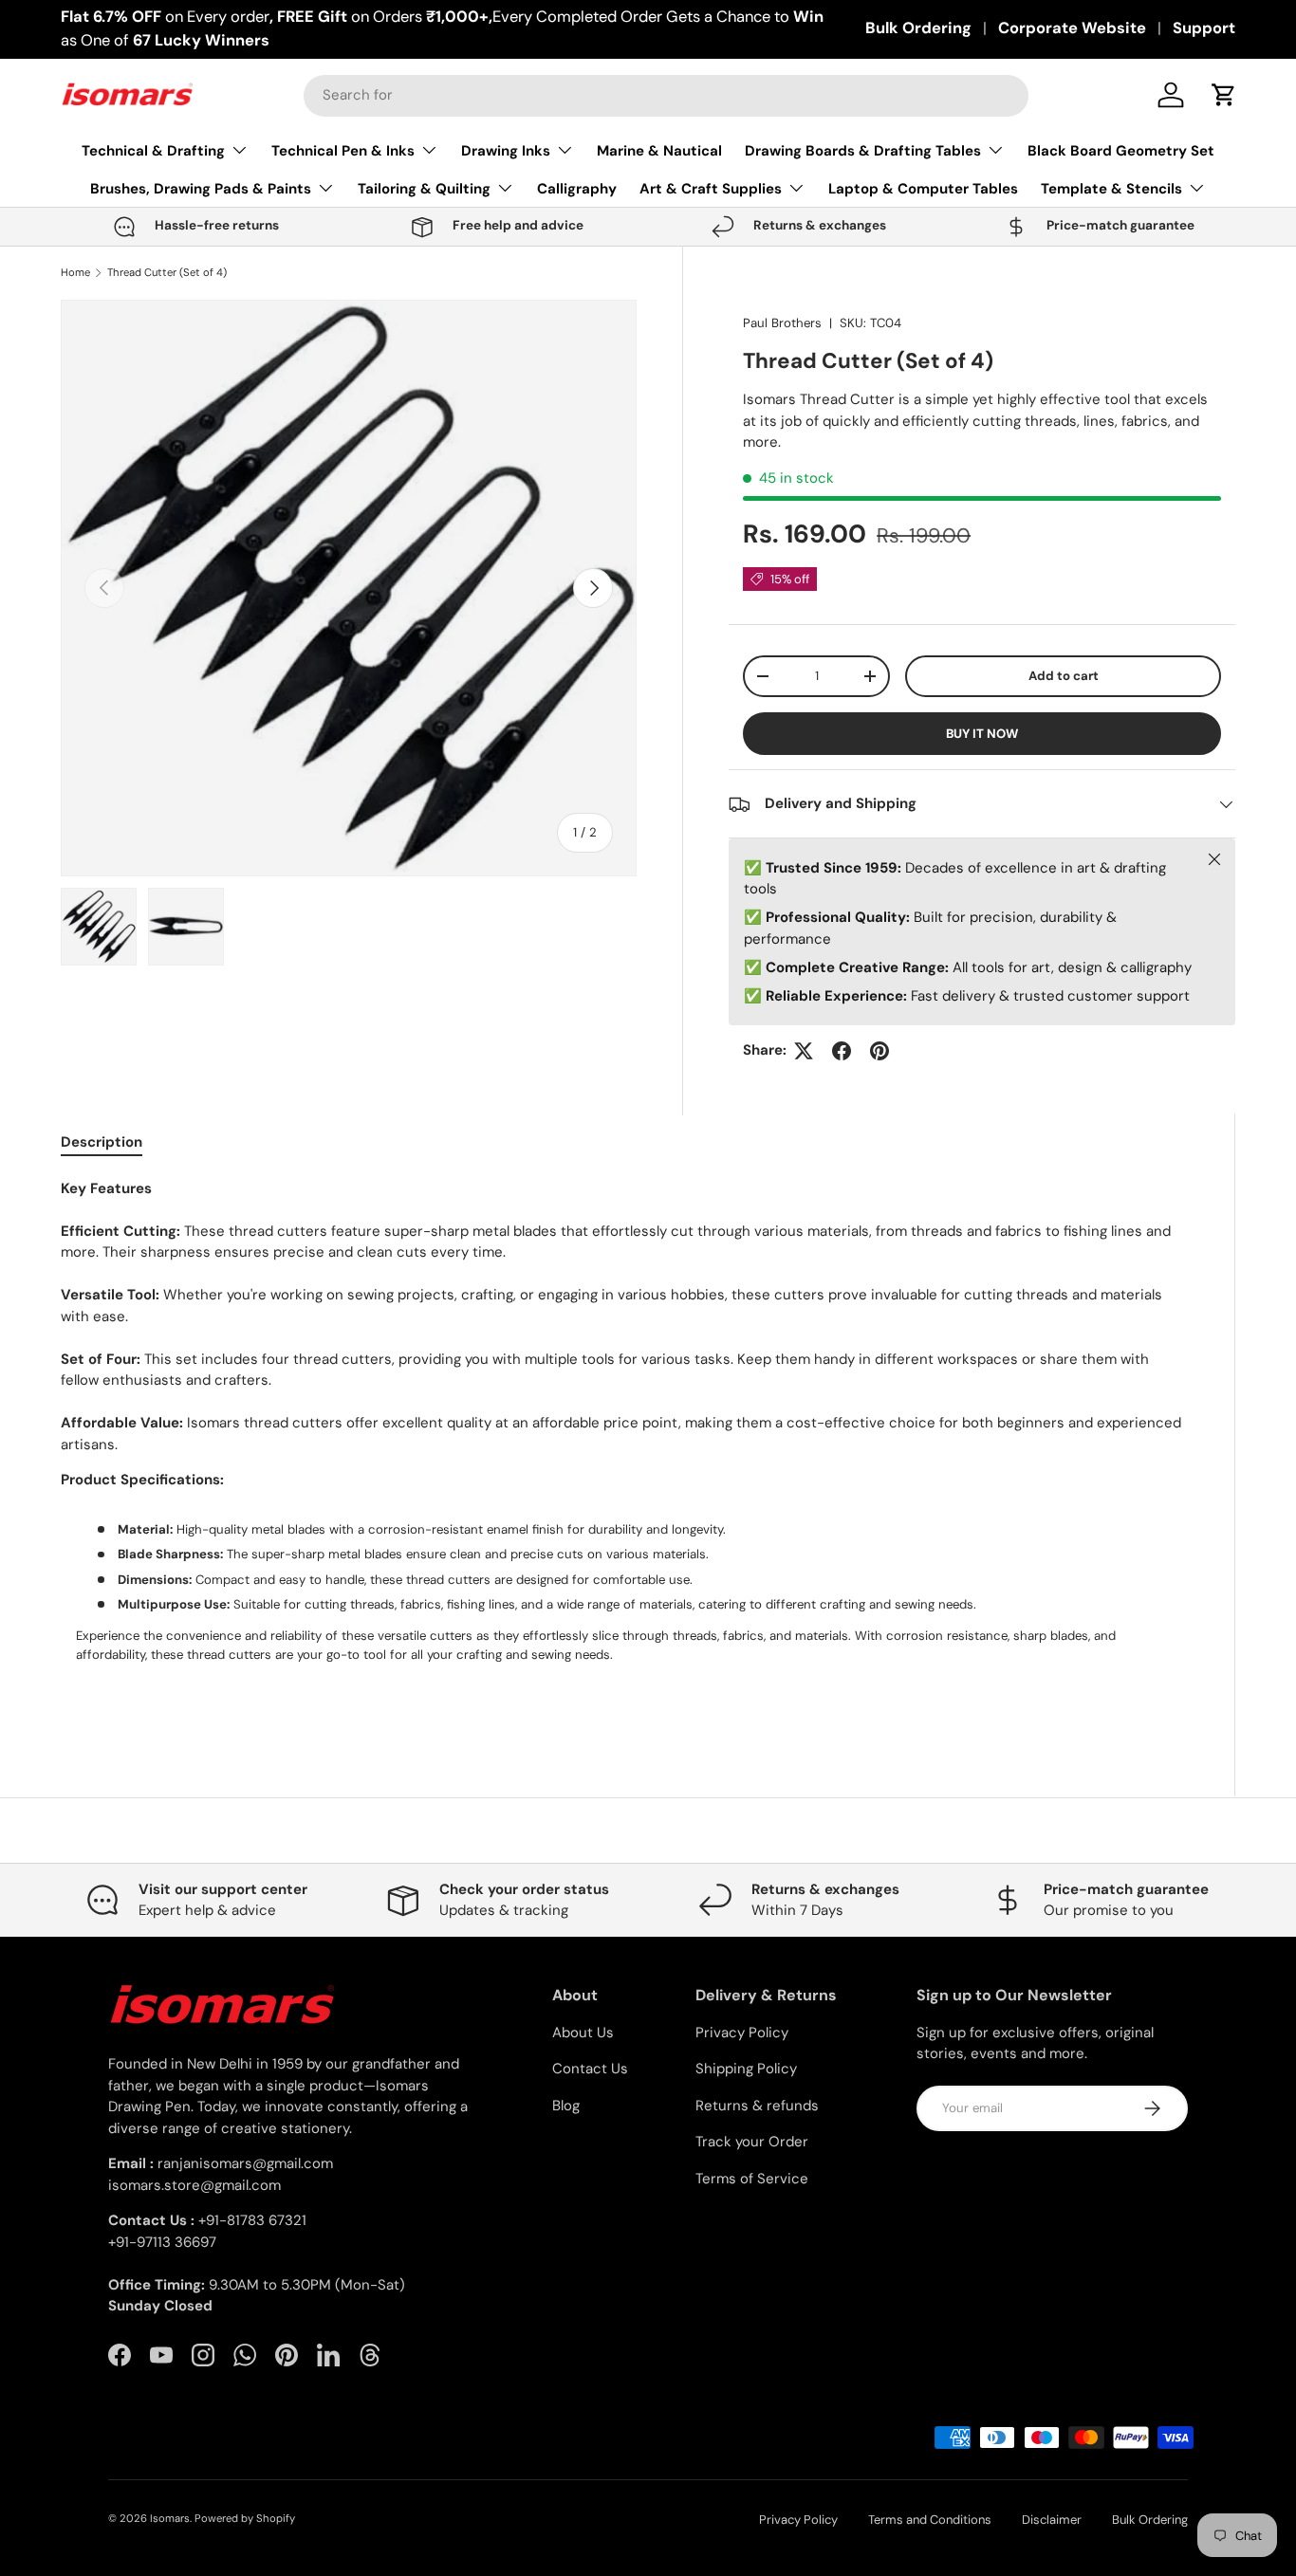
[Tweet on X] (804, 1051)
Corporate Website (1072, 28)
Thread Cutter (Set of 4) (167, 273)
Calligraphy (577, 189)
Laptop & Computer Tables (923, 189)
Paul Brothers (782, 323)
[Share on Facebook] (842, 1051)
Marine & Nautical (659, 151)
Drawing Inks (506, 151)
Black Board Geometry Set (1121, 151)
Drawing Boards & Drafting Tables (863, 151)
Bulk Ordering (918, 28)
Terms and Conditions (930, 2520)
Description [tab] (102, 1142)
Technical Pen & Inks (343, 151)
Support (1204, 28)
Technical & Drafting (153, 151)
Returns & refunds (757, 2106)
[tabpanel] (625, 1445)
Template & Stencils (1111, 189)
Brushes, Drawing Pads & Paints (201, 189)
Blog (566, 2106)
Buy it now (982, 734)
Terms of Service (752, 2179)
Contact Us (590, 2069)
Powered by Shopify (245, 2518)
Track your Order (752, 2142)
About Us (583, 2033)
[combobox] (666, 95)
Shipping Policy (746, 2069)
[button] (1224, 95)
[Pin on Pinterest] (879, 1051)
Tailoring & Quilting (424, 189)
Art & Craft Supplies (711, 189)
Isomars (170, 2518)
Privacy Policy (742, 2033)
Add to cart (1064, 676)
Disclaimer (1052, 2520)
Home (75, 273)
